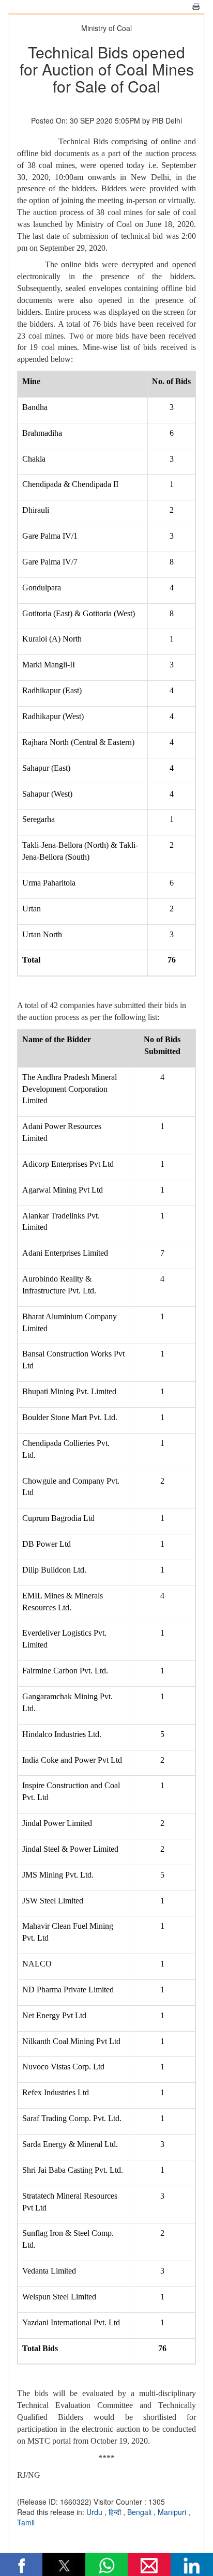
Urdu (95, 2512)
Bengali (140, 2512)
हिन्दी (116, 2512)
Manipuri (173, 2512)
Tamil (26, 2522)
